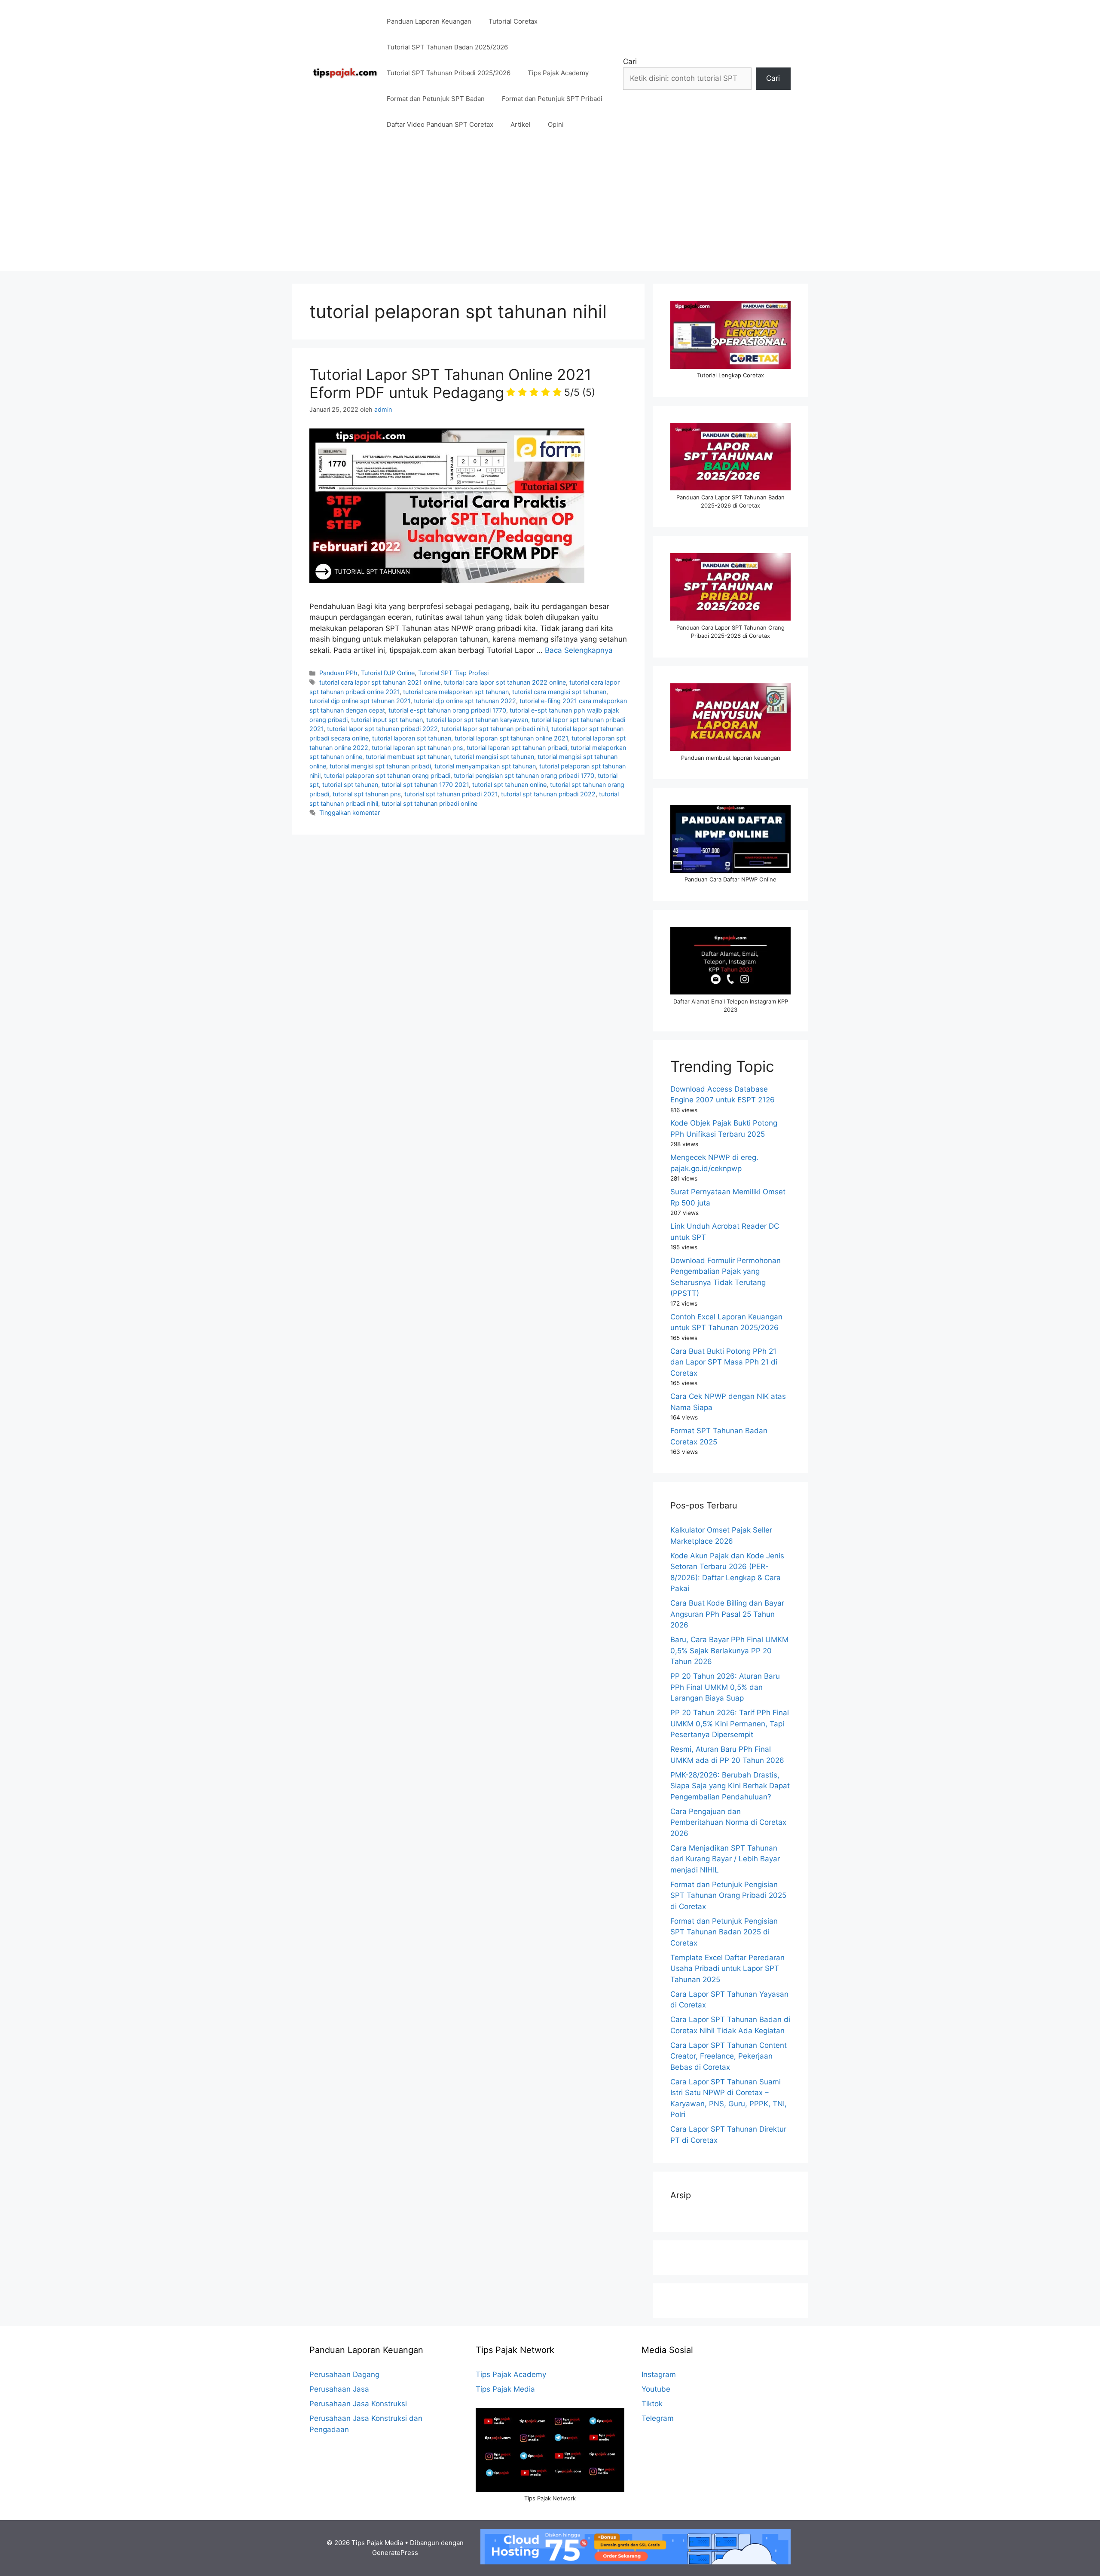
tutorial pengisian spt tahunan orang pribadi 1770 (524, 776)
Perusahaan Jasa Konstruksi (358, 2404)
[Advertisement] (550, 211)
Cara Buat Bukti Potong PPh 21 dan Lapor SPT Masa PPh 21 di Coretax (724, 1362)
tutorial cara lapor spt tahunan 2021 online (380, 682)
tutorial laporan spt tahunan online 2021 (511, 738)
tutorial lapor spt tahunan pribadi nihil (495, 729)
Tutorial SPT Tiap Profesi (453, 673)
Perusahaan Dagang (344, 2374)
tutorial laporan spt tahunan (412, 738)
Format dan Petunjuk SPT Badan (436, 99)
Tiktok (652, 2404)
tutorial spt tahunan (350, 785)
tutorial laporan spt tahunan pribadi (517, 748)
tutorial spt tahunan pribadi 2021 (451, 794)
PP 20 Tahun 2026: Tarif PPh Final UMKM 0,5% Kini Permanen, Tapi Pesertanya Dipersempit (730, 1724)
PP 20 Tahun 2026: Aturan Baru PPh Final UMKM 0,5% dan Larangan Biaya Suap (725, 1687)
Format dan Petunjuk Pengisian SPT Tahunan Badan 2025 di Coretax (724, 1932)
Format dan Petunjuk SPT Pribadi (552, 99)
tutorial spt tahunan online (509, 785)
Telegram (658, 2418)
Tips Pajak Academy (558, 73)
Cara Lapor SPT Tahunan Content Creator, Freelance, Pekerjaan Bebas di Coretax (729, 2056)
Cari (630, 61)
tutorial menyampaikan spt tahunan (485, 766)
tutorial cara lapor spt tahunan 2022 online (505, 682)
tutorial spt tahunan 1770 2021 (425, 785)
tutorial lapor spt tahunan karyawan (477, 720)
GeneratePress (395, 2553)
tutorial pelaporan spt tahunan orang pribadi (387, 776)
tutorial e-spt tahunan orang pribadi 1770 (447, 710)
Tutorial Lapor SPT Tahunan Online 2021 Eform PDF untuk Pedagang (452, 383)
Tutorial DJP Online (388, 673)
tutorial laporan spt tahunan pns (417, 748)
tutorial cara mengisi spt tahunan (559, 692)
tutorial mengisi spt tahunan (494, 757)
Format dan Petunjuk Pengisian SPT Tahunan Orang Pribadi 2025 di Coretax (728, 1895)
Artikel (521, 124)
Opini (556, 124)
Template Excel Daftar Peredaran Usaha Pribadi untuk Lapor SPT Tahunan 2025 (727, 1969)
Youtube (656, 2389)
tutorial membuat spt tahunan (408, 757)
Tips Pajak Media (505, 2389)
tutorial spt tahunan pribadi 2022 (548, 794)
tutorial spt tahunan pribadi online (429, 803)
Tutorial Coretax (513, 21)
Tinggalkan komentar (350, 812)
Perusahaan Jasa (339, 2389)
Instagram (659, 2374)
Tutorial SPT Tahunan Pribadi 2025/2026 (449, 73)
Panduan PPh (338, 673)
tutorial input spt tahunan (387, 720)
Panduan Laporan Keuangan (429, 21)
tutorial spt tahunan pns (367, 794)
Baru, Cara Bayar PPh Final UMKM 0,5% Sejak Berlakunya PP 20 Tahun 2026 (729, 1651)
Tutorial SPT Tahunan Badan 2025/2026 (447, 47)
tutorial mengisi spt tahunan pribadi (380, 766)
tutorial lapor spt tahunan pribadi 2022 (382, 729)
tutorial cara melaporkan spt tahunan (456, 692)
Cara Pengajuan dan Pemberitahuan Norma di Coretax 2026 (728, 1822)
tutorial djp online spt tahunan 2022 (465, 701)
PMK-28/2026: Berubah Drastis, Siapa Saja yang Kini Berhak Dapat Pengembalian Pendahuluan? (730, 1786)
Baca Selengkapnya (579, 650)
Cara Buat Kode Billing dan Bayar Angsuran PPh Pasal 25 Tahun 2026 (727, 1614)
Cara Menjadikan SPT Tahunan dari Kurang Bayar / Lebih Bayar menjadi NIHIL (725, 1859)
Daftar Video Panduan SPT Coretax (440, 124)
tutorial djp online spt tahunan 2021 (360, 701)
